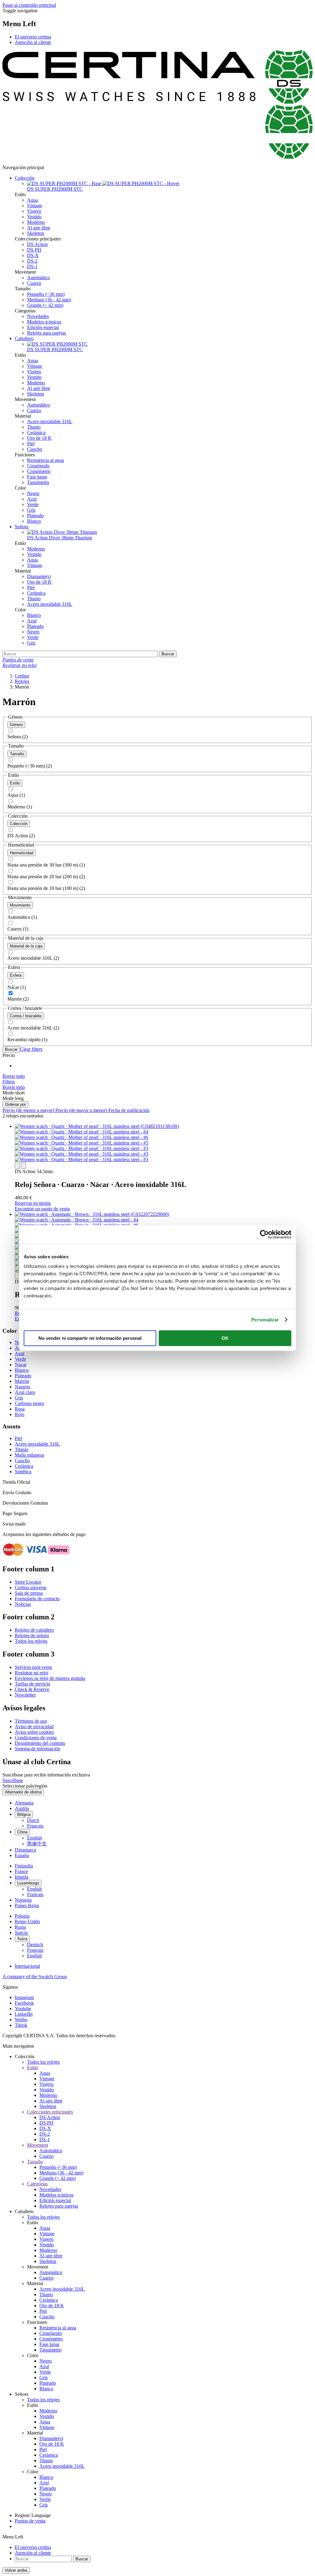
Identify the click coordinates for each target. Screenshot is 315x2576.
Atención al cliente (33, 42)
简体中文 (37, 1844)
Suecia (21, 1933)
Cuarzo (34, 283)
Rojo (20, 1414)
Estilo (15, 783)
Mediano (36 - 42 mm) (49, 300)
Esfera (16, 975)
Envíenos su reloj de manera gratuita (50, 1678)
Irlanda (22, 1877)
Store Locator (28, 1582)
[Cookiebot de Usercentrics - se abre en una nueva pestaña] (264, 1234)
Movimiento (20, 905)
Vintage (35, 206)
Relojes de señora (32, 1635)
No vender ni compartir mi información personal (90, 1338)
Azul (32, 499)
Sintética (23, 1472)
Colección (25, 178)
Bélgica (24, 1814)
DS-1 (32, 266)
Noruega (23, 1900)
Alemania (24, 1803)
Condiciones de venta (36, 1738)
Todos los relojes (31, 1641)
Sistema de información (38, 1749)
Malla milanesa (29, 1455)
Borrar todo (14, 1076)
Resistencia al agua (46, 460)
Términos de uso (31, 1721)
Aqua (32, 200)
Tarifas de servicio (32, 1684)
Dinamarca (25, 1850)
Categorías (37, 2184)
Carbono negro (29, 1403)
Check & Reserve (32, 1689)
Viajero (34, 211)
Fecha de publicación (129, 1110)
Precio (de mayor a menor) (82, 1110)
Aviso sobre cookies (34, 1732)
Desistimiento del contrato (40, 1743)
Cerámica (36, 433)
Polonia (22, 1916)
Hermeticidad (22, 853)
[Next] (23, 1166)
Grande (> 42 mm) (45, 305)
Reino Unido (27, 1921)
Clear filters (31, 1049)
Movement (38, 2145)
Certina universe (31, 1588)
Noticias (23, 1604)
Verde (33, 504)
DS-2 (32, 261)
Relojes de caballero (34, 1630)
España (22, 1855)
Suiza (22, 1939)
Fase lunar (37, 477)
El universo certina (33, 37)
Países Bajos (27, 1905)
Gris (31, 510)
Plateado (35, 516)
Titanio (34, 427)
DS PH (34, 250)
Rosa (20, 1409)
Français (35, 1826)
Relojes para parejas (46, 333)
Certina (22, 676)
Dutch (33, 1820)
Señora (22, 527)
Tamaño (17, 754)
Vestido (34, 217)
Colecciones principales (50, 2112)
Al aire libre (39, 228)
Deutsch (35, 1945)
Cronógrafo (38, 466)
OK (225, 1338)
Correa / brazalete (26, 1016)
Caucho (35, 449)
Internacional (27, 1966)
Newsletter (25, 1695)
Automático (38, 278)
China (22, 1832)
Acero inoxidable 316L (50, 421)
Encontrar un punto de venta (42, 1209)
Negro (33, 493)
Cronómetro (39, 471)
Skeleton (36, 233)
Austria (22, 1808)
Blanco (34, 521)
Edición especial (43, 327)
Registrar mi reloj (32, 1673)
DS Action (37, 244)
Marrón (22, 1381)
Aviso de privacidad (34, 1727)
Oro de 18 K (39, 438)
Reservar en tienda (33, 1203)
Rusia (20, 1927)
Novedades (38, 316)
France (21, 1871)
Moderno (36, 222)
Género (16, 725)
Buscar (11, 1049)
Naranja (22, 1387)
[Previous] (17, 1166)
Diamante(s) (39, 576)
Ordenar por (15, 1104)
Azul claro (25, 1392)
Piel (31, 444)
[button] (9, 1082)
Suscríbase (13, 1780)
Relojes (22, 681)
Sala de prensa (29, 1593)
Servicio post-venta (33, 1667)
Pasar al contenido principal (29, 5)
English (34, 1838)
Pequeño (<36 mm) (46, 294)
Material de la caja (26, 946)
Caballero (24, 338)
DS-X (33, 255)
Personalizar (265, 1320)
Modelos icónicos (44, 322)
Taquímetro (38, 482)
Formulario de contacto (37, 1599)
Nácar (21, 1365)
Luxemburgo (28, 1883)
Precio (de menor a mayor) (29, 1110)
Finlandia (24, 1866)
